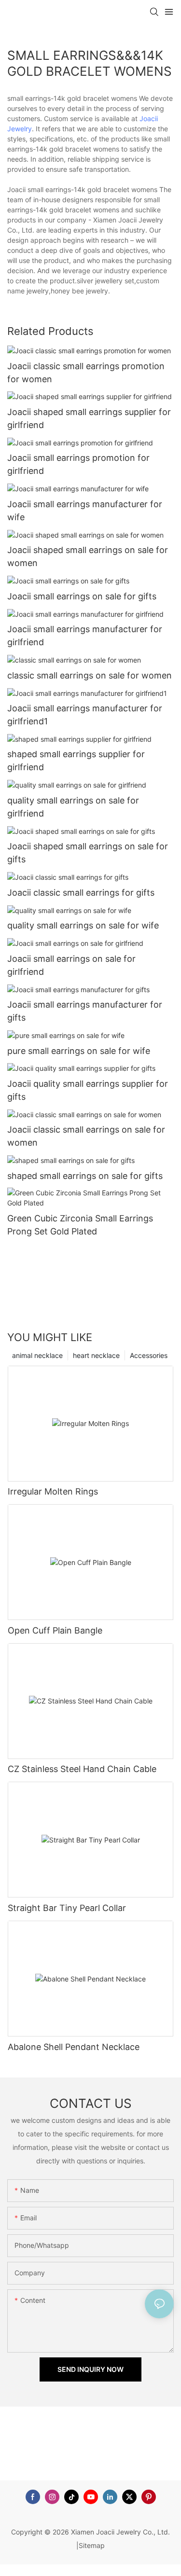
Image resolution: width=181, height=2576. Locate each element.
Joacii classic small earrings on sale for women (86, 1136)
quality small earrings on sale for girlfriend (73, 807)
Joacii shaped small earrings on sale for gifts (88, 853)
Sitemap (92, 2545)
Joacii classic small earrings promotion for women (86, 373)
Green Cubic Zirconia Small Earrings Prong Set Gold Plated (80, 1225)
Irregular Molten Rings (53, 1491)
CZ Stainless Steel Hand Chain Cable (82, 1769)
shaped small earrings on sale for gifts (85, 1176)
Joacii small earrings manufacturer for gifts (85, 1011)
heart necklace (96, 1355)
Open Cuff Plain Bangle (55, 1630)
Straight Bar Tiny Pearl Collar (67, 1908)
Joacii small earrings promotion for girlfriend (78, 464)
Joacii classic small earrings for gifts (81, 893)
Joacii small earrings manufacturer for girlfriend (85, 636)
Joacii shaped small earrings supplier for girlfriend (89, 418)
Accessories (149, 1355)
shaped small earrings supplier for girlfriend (76, 761)
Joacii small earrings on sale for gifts (82, 596)
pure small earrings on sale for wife (79, 1051)
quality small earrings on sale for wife (83, 925)
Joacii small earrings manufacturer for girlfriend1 (85, 715)
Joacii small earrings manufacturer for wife (85, 511)
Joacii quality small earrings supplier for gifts (88, 1090)
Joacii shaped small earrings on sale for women (88, 556)
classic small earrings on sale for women (90, 675)
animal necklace (37, 1355)
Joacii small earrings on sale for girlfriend (71, 965)
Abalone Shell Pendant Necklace (74, 2047)
